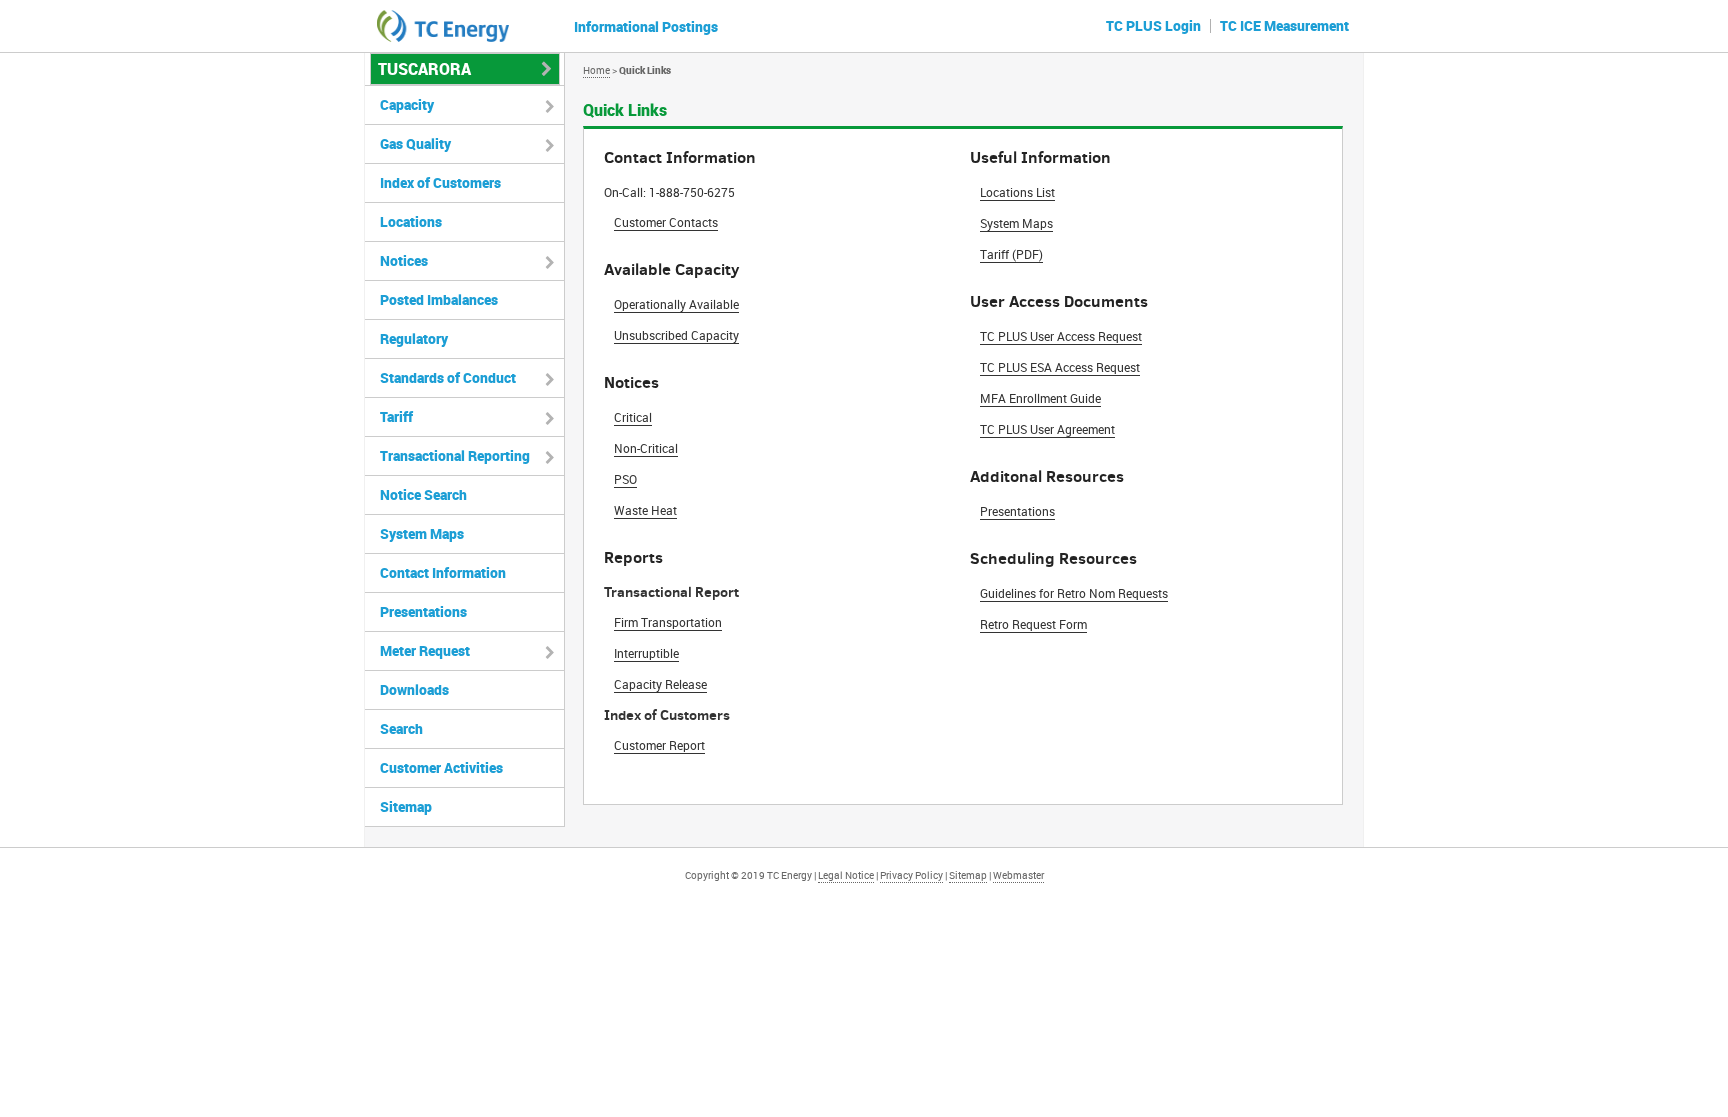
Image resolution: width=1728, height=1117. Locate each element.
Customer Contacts (666, 222)
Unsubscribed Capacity (676, 335)
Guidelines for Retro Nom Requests (1074, 593)
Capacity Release (660, 684)
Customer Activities (441, 767)
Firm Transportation (668, 622)
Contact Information (443, 572)
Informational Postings (646, 26)
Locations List (1017, 192)
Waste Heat (645, 510)
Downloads (414, 689)
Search (401, 728)
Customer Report (659, 745)
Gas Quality (415, 143)
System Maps (1016, 223)
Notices (404, 260)
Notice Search (423, 494)
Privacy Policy (911, 875)
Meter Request (425, 650)
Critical (633, 417)
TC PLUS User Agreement (1047, 429)
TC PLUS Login (1153, 25)
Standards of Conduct (448, 377)
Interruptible (646, 653)
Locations (411, 221)
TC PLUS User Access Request (1061, 336)
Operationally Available (676, 304)
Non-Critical (646, 448)
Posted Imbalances (439, 299)
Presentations (1017, 511)
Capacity (407, 104)
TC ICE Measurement (1284, 25)
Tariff (396, 416)
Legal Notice (846, 875)
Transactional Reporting (455, 455)
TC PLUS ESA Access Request (1060, 367)
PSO (625, 479)
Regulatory (414, 338)
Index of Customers (440, 182)
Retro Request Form (1033, 624)
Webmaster (1018, 875)
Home (596, 70)
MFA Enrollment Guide (1040, 398)
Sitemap (406, 806)
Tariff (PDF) (1011, 254)
